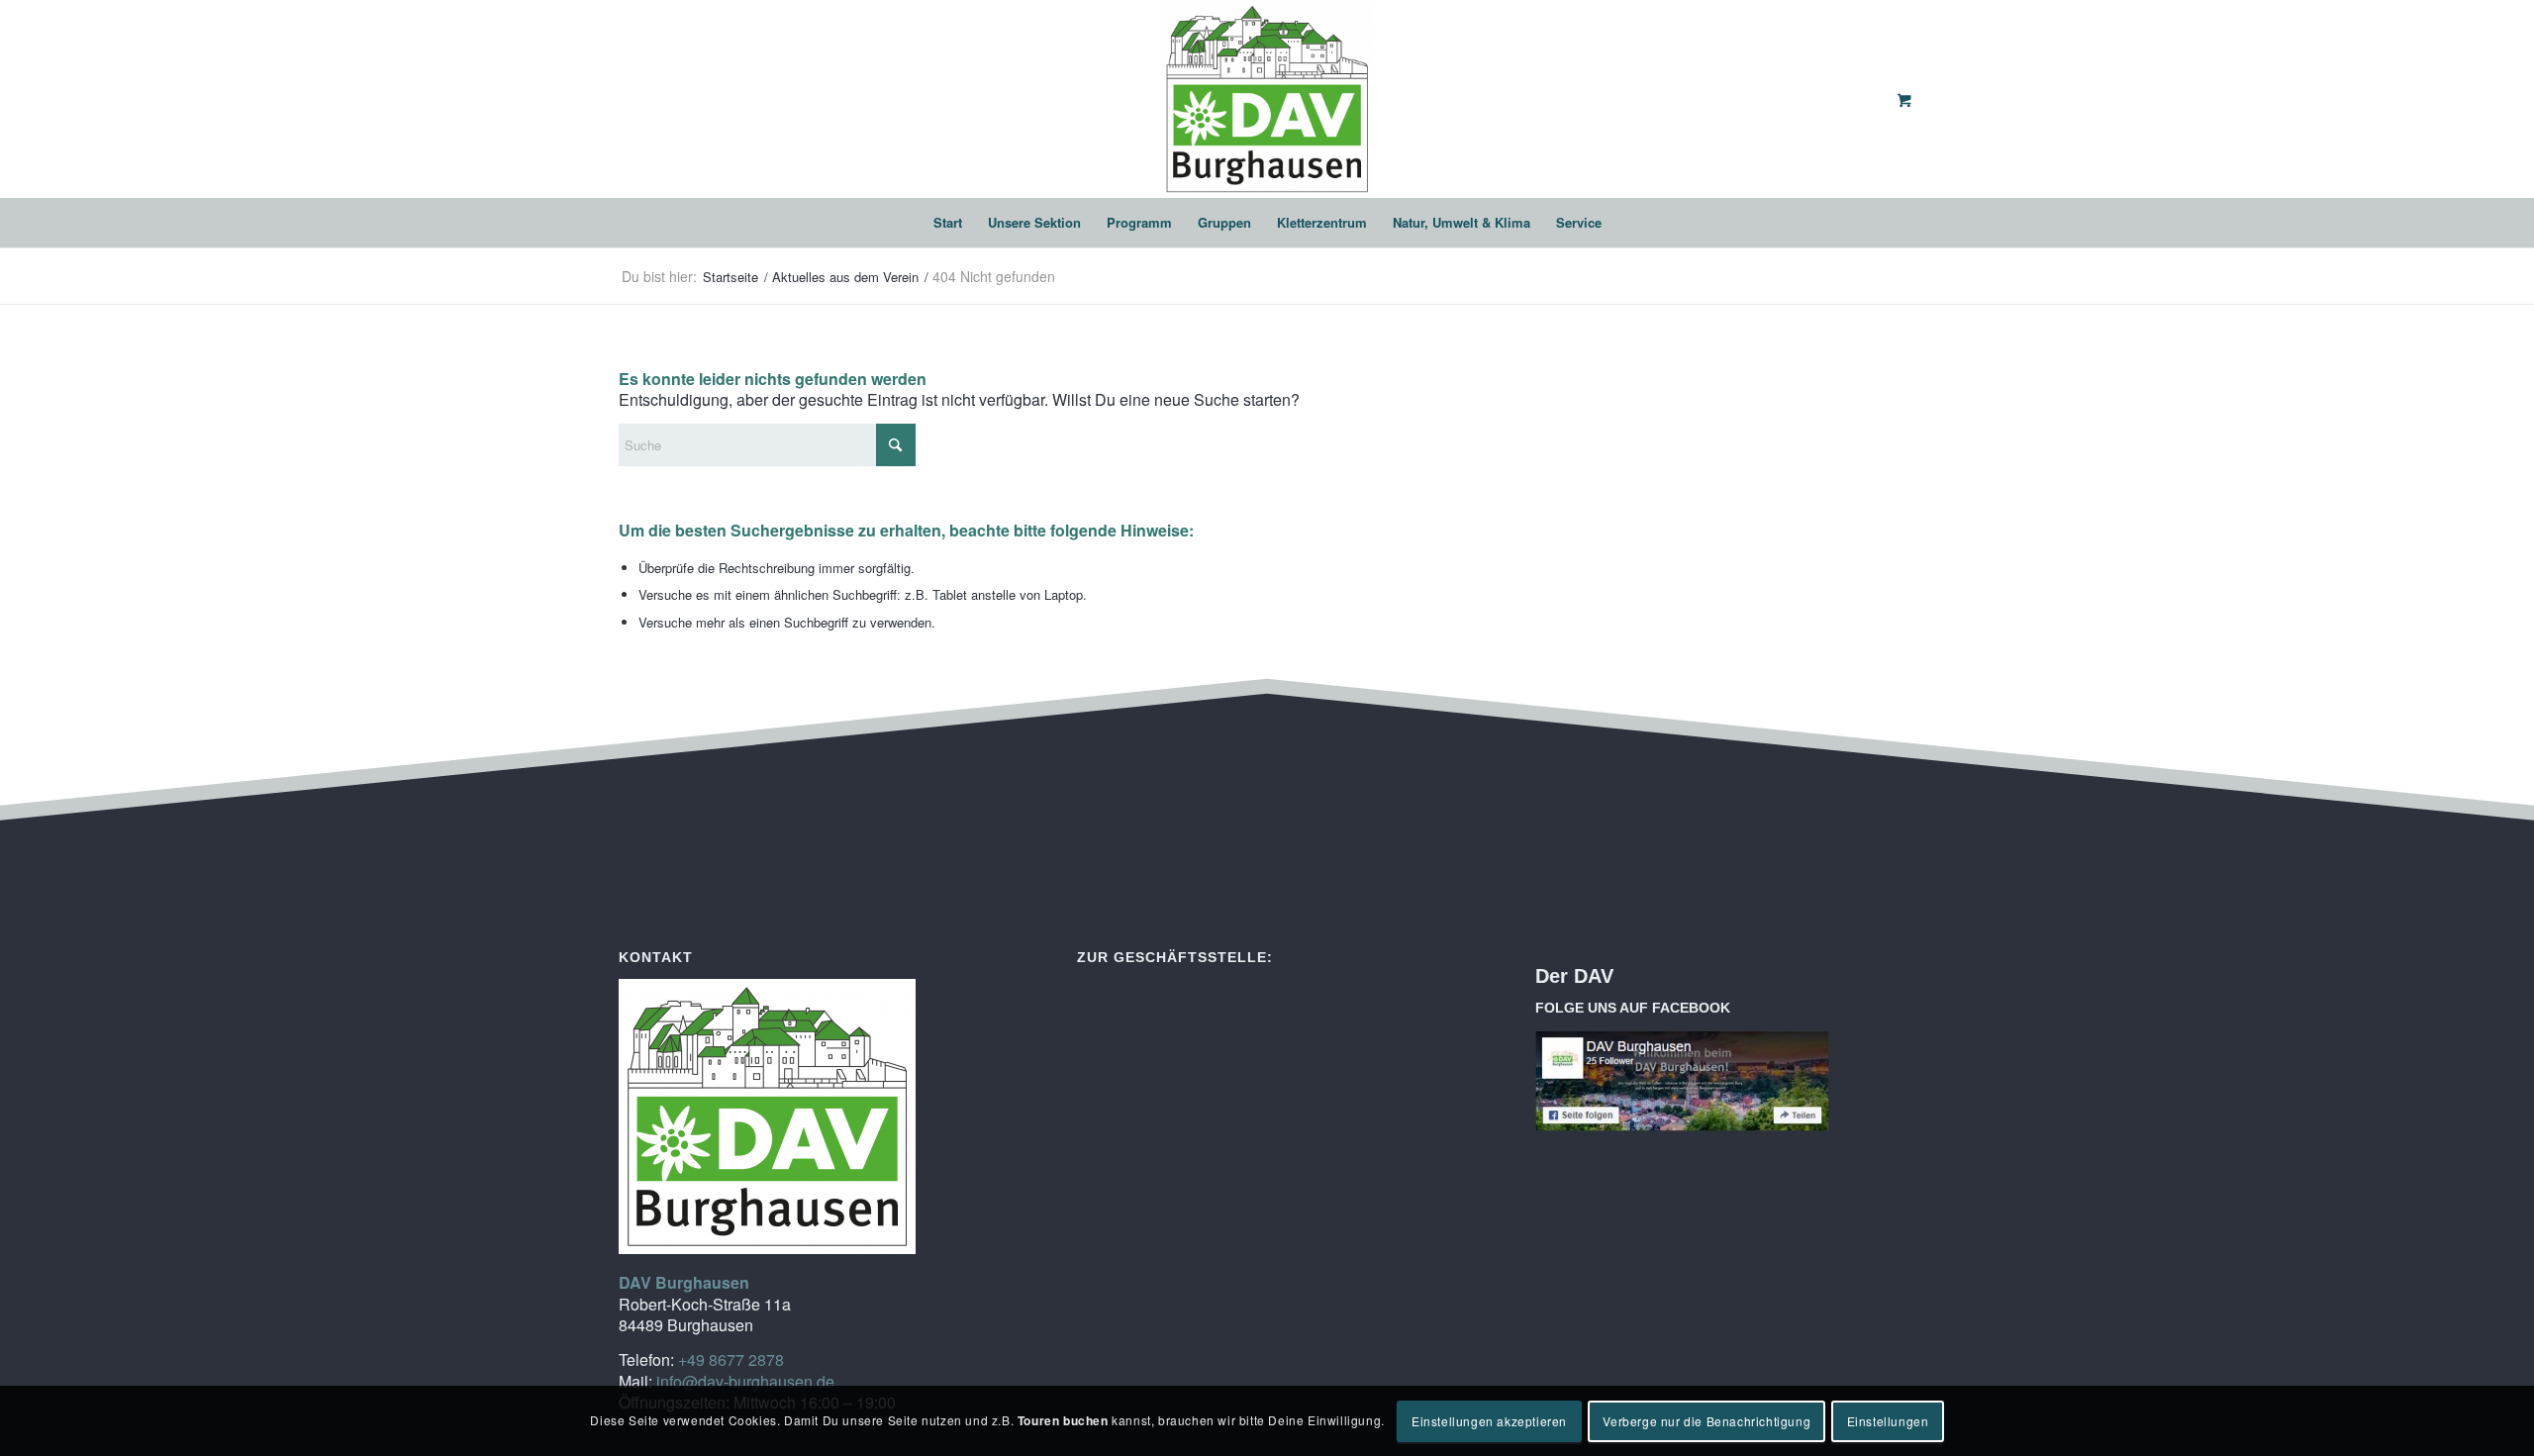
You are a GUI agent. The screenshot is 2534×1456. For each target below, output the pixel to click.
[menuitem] (948, 223)
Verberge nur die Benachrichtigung (1706, 1421)
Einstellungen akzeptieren (1489, 1421)
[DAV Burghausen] (1267, 99)
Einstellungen (1888, 1421)
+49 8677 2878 (731, 1359)
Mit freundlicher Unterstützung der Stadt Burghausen (1804, 1008)
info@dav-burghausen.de (745, 1381)
